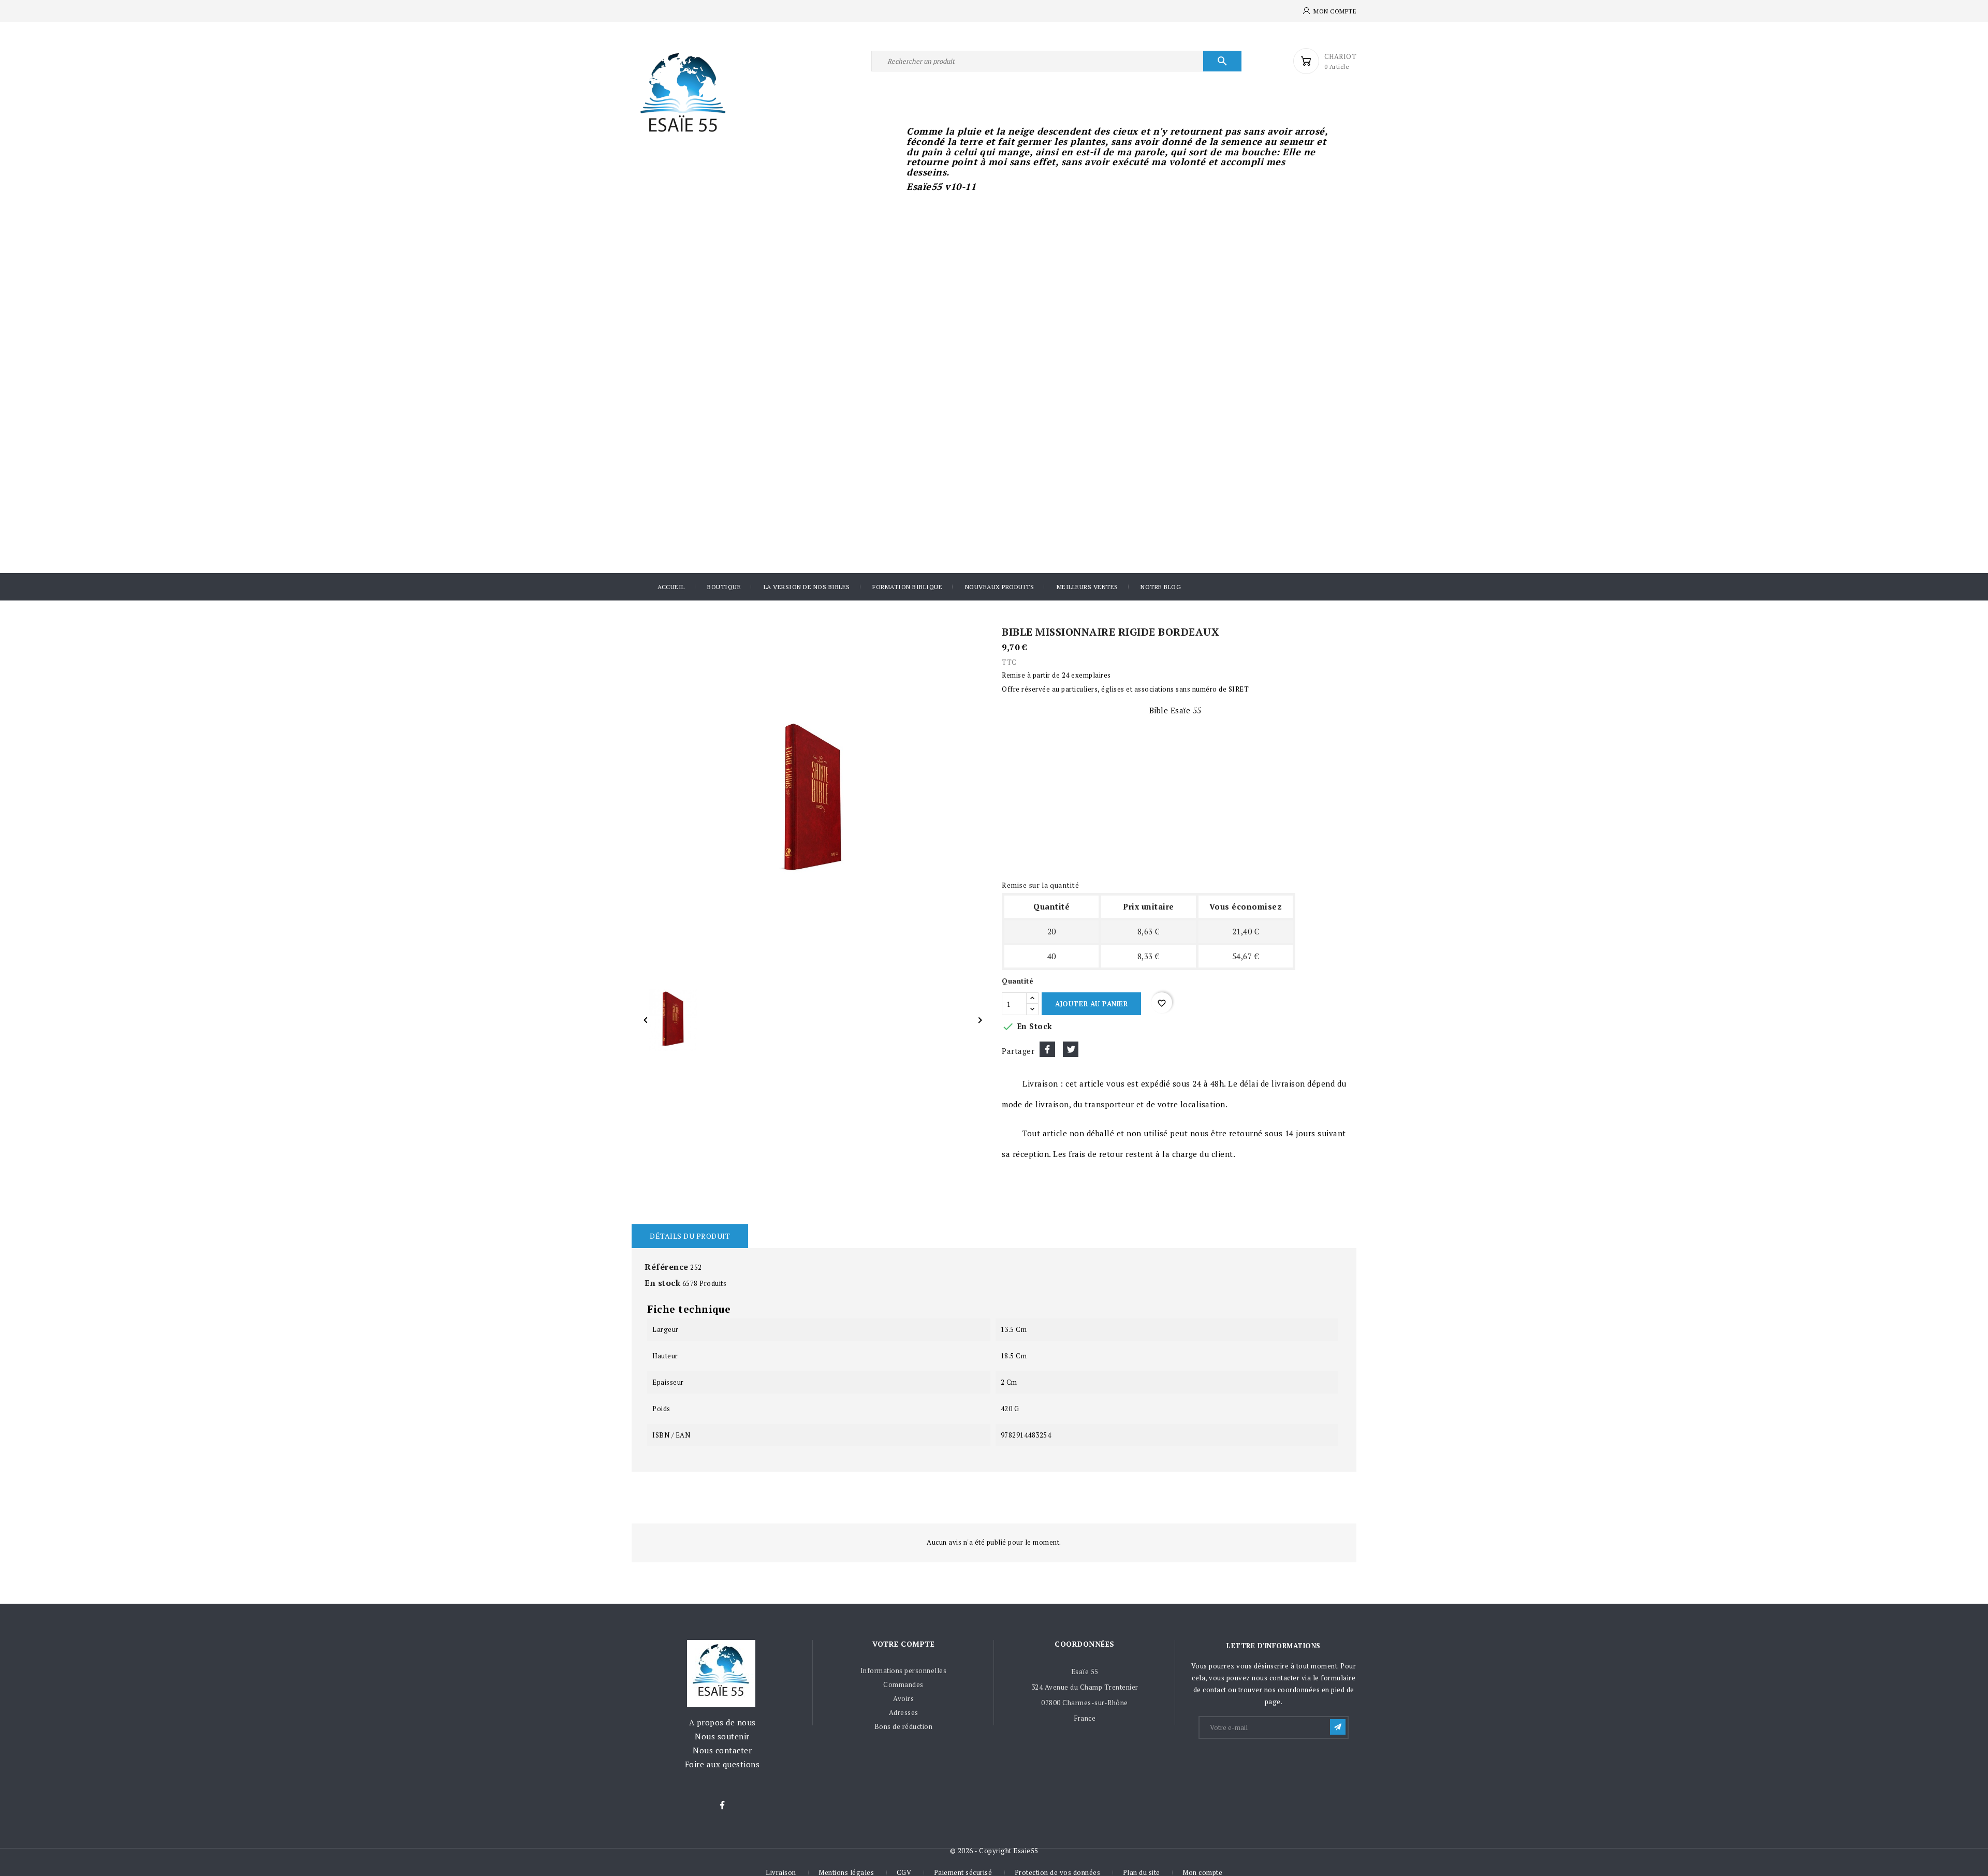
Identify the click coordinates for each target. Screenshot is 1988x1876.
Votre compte (903, 1644)
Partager (1047, 1049)
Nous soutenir (722, 1736)
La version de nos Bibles (807, 587)
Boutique (724, 587)
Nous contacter (722, 1750)
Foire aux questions (722, 1764)
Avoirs (903, 1698)
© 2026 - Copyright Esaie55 (994, 1851)
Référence (667, 1267)
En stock (662, 1283)
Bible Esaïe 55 (1175, 710)
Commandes (903, 1684)
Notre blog (1161, 587)
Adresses (904, 1712)
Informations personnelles (904, 1670)
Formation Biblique (907, 587)
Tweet (1071, 1049)
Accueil (671, 587)
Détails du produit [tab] (690, 1236)
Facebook (722, 1806)
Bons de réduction (904, 1726)
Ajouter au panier (1091, 1004)
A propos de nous (722, 1722)
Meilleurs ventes (1087, 587)
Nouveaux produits (1000, 587)
